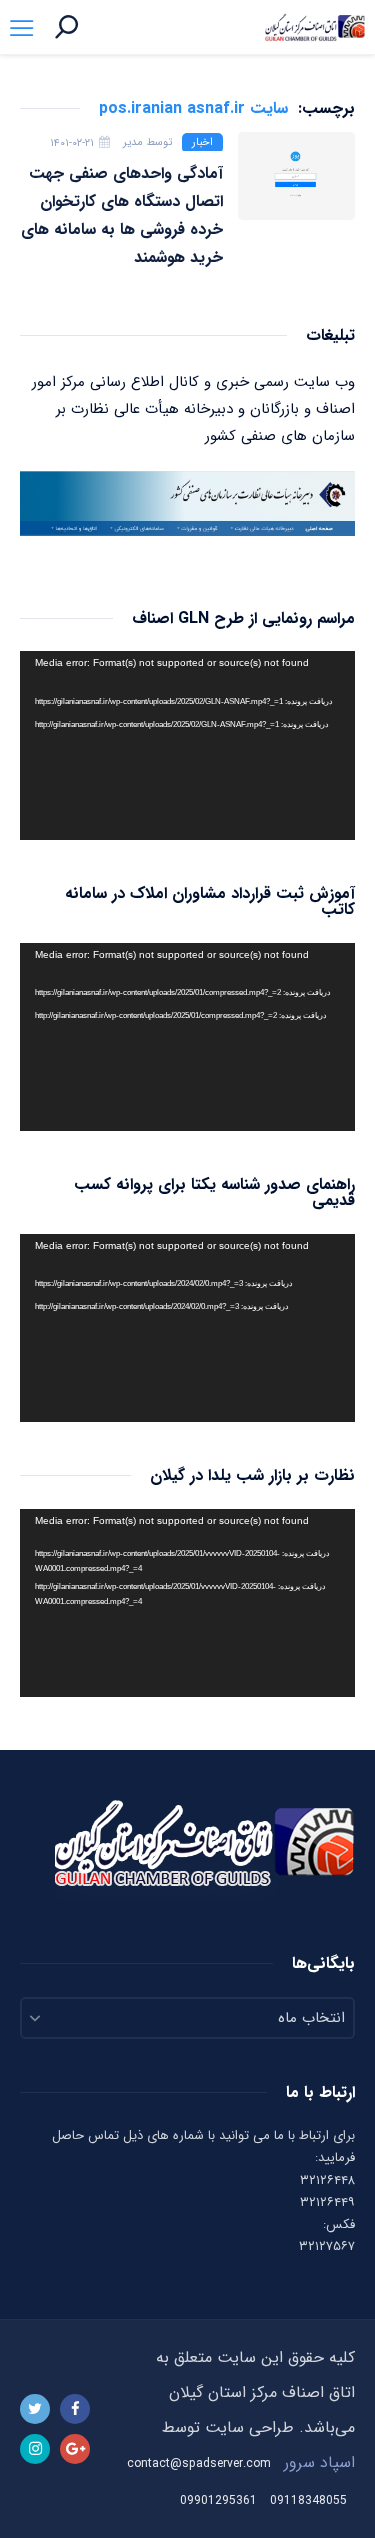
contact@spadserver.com (199, 2463)
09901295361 (218, 2500)
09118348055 (308, 2500)
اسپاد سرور (319, 2462)
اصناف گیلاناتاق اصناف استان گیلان (315, 27)
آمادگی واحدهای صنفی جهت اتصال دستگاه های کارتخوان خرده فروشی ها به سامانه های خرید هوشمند (122, 215)
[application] (187, 745)
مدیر (133, 142)
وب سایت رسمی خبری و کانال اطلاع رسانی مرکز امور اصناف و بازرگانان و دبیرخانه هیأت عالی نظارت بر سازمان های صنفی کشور (193, 409)
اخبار (202, 142)
